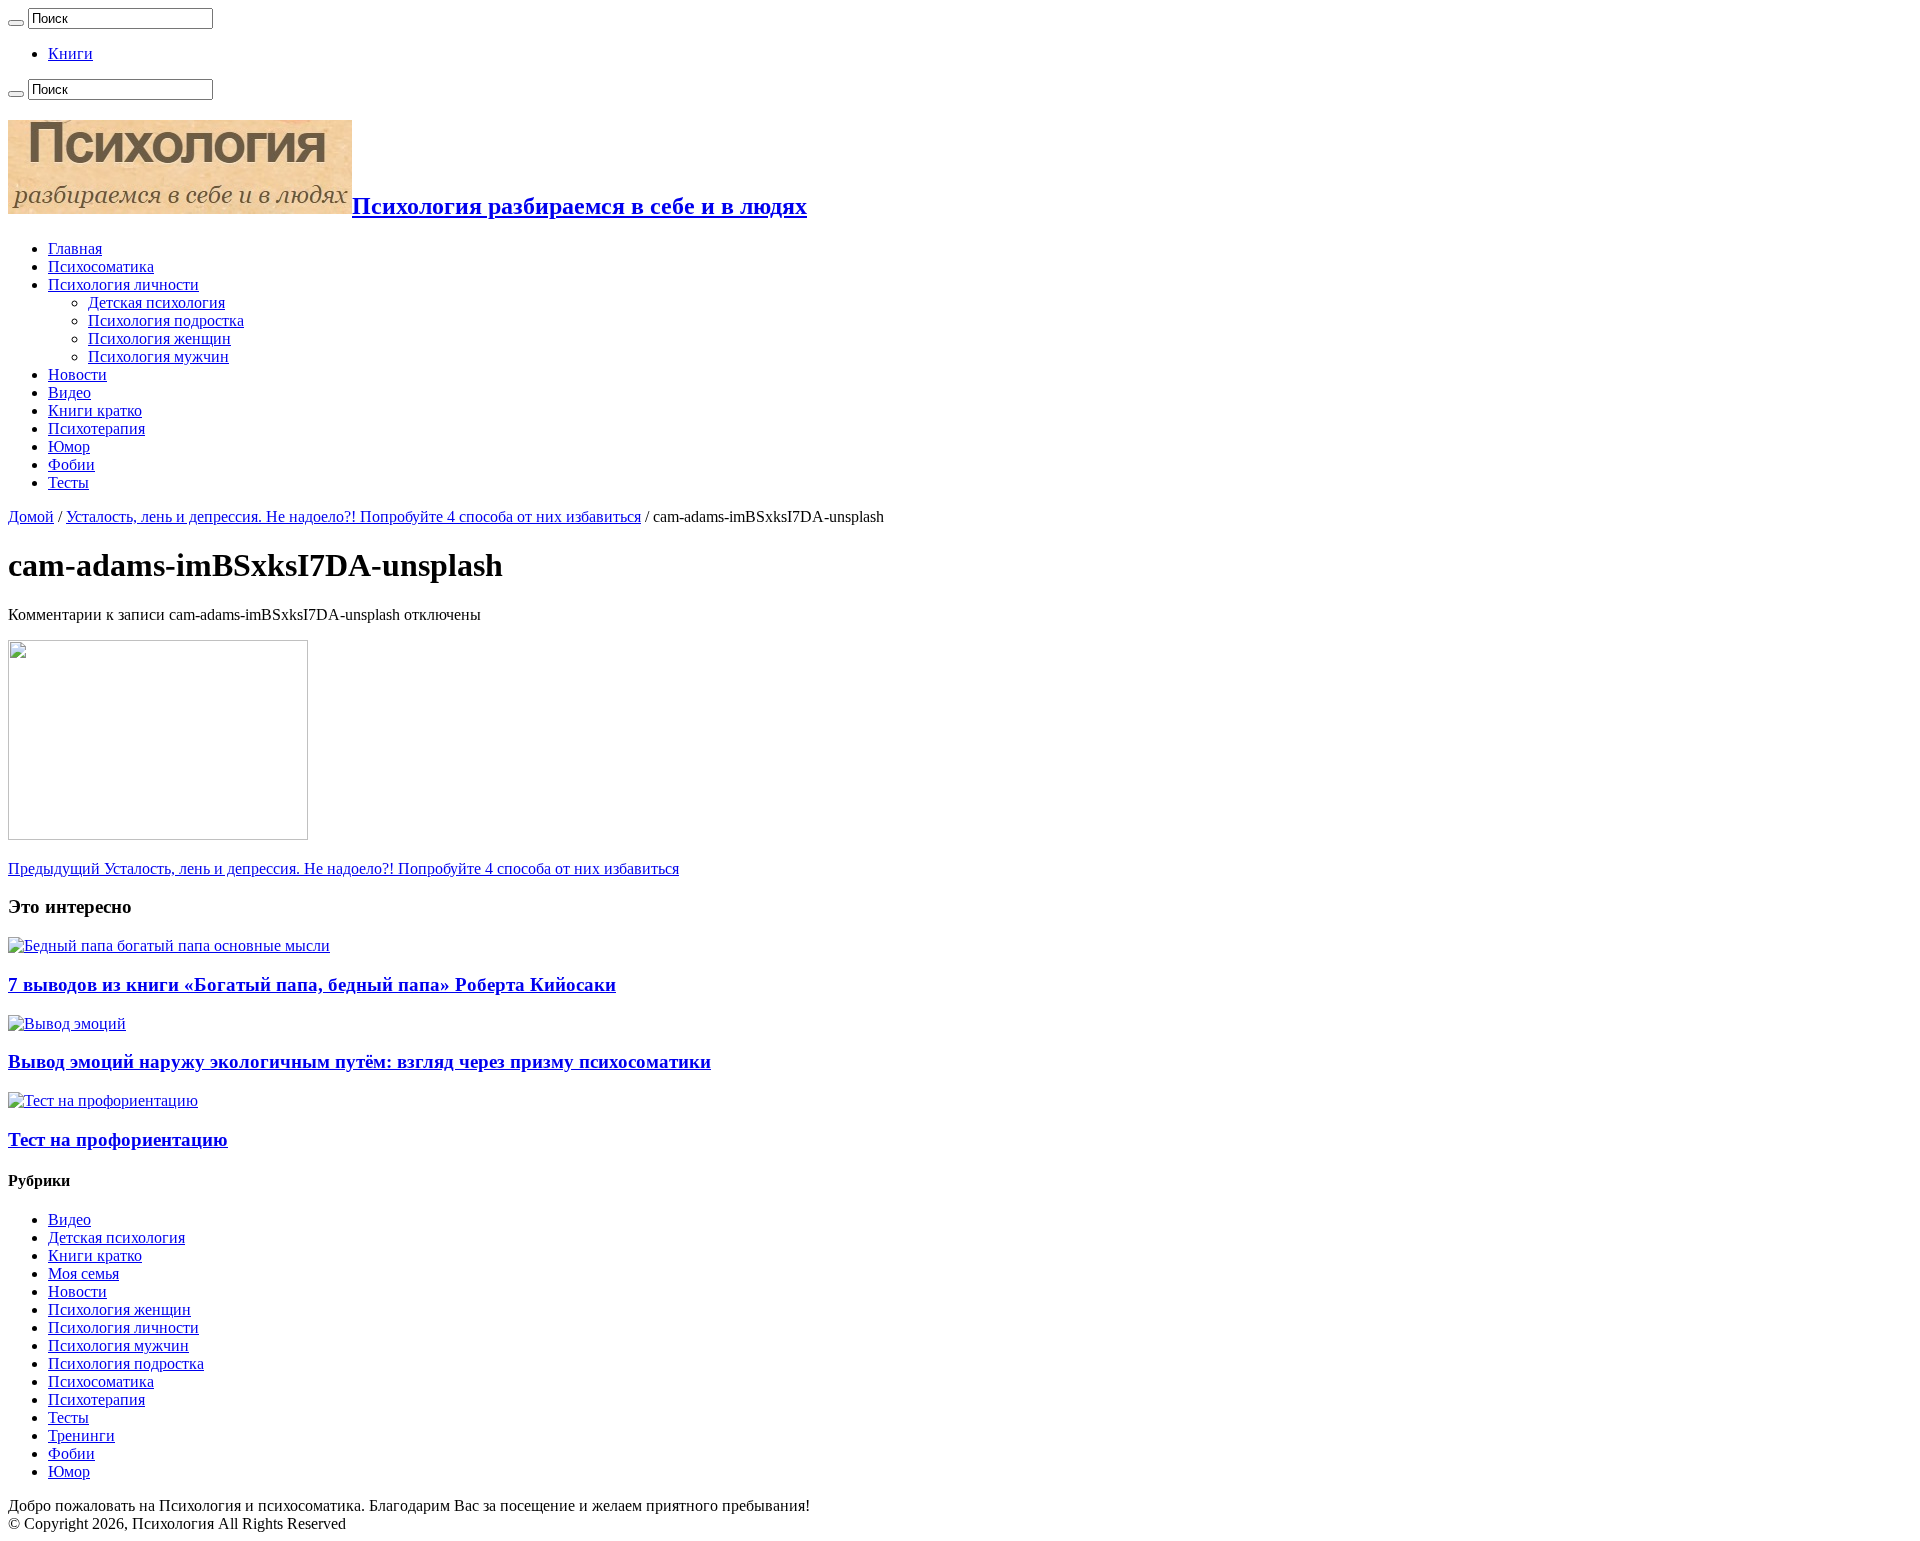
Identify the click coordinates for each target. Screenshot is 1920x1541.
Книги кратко (95, 410)
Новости (77, 374)
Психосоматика (101, 266)
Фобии (71, 464)
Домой (31, 516)
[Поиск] (16, 23)
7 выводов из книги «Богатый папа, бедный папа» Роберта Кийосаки (312, 984)
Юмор (69, 446)
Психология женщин (159, 338)
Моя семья (83, 1273)
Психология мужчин (158, 356)
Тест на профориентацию (118, 1139)
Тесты (68, 482)
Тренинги (81, 1435)
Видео (69, 392)
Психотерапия (96, 428)
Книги (70, 53)
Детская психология (156, 302)
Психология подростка (166, 320)
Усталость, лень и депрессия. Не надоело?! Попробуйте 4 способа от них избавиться (353, 516)
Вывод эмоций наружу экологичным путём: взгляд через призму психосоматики (359, 1061)
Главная (75, 248)
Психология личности (123, 284)
